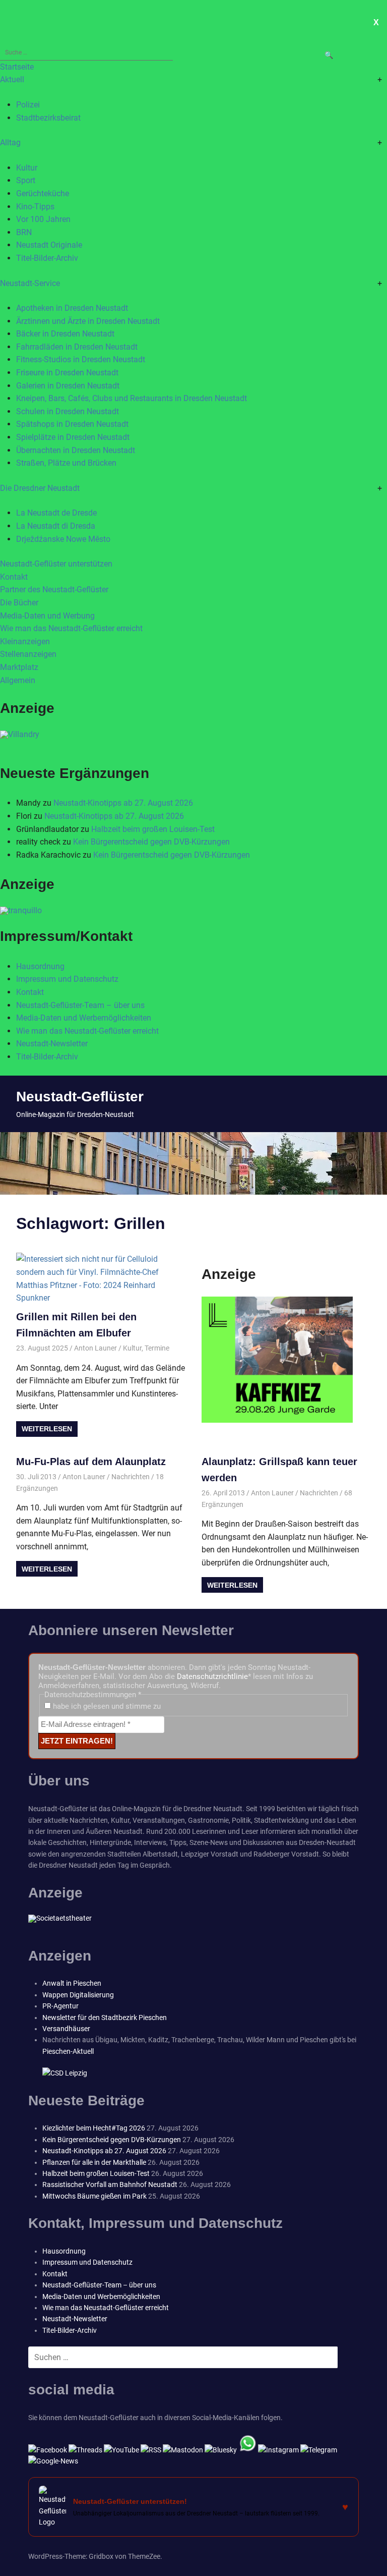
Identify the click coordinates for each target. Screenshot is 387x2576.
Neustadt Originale (49, 245)
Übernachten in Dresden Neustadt (76, 450)
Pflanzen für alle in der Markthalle (94, 2162)
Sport (26, 180)
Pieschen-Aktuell (68, 2051)
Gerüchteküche (43, 193)
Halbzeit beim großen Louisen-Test (153, 829)
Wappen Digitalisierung (78, 1995)
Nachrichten (131, 1477)
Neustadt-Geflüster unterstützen (56, 564)
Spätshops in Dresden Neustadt (72, 424)
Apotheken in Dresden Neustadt (72, 308)
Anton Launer (95, 1348)
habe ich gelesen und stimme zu (106, 1706)
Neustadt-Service (30, 283)
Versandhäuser (66, 2029)
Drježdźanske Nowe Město (63, 539)
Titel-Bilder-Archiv (47, 258)
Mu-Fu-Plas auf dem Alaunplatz (91, 1462)
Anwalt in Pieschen (72, 1983)
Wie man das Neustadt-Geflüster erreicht (71, 628)
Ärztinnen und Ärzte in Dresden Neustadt (88, 321)
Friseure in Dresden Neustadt (67, 373)
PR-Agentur (60, 2006)
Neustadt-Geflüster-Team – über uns (80, 1005)
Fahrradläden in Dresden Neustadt (77, 347)
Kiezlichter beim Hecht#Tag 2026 (94, 2128)
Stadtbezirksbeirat (48, 118)
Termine (157, 1348)
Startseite (17, 67)
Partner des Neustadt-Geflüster (54, 590)
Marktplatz (19, 667)
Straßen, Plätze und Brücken (66, 463)
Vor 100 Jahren (43, 219)
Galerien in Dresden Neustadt (68, 386)
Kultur (27, 168)
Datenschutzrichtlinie (212, 1676)
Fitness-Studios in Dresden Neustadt (81, 359)
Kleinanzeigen (25, 641)
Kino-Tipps (35, 207)
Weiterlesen (47, 1429)
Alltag (10, 143)
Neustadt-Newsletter (52, 1044)
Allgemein (18, 680)
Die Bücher (19, 603)
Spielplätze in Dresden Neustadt (73, 437)
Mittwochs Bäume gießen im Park (94, 2196)
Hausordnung (40, 966)
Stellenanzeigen (28, 654)
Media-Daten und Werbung (47, 616)
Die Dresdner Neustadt (40, 488)
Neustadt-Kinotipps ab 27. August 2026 (123, 803)
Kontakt (14, 577)
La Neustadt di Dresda (56, 526)
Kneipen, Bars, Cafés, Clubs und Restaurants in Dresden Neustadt (132, 398)
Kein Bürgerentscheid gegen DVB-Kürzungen (151, 842)
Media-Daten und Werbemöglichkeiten (84, 1018)
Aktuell (12, 79)
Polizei (28, 105)
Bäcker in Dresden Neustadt (65, 334)
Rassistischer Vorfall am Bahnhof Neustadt (110, 2185)
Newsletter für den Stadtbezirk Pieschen (105, 2018)
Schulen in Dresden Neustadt (68, 411)
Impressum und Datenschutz (67, 979)
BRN (24, 232)
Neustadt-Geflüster (80, 1097)
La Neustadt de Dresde (56, 513)
